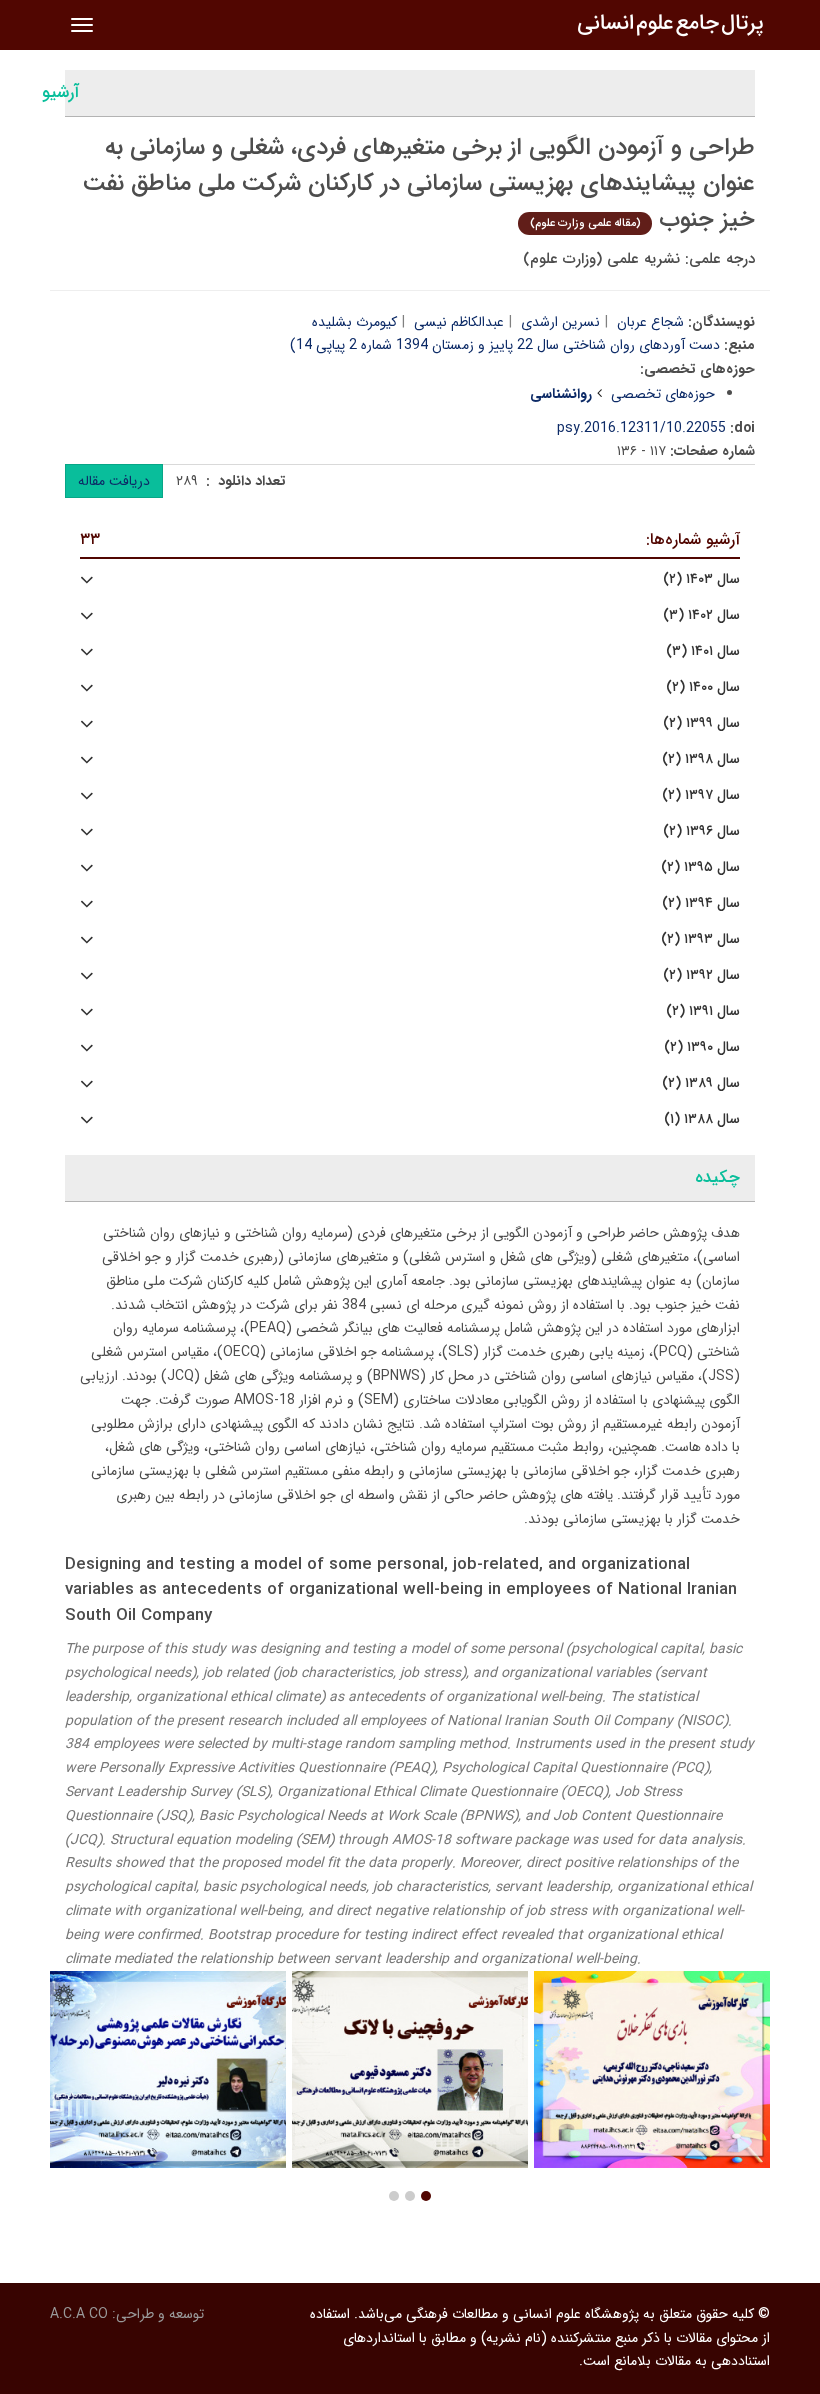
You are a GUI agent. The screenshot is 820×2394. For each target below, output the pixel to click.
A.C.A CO (79, 2314)
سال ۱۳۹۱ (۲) (703, 1011)
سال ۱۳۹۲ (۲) (701, 975)
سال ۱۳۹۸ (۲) (701, 759)
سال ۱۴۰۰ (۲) (703, 687)
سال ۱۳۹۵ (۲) (700, 867)
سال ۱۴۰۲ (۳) (701, 615)
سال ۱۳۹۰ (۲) (702, 1047)
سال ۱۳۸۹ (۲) (701, 1083)
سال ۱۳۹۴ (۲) (701, 903)
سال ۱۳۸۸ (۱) (702, 1119)
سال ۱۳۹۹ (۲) (701, 723)
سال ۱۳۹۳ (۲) (700, 939)
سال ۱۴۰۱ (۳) (703, 651)
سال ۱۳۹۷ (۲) (701, 795)
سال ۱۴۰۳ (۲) (701, 579)
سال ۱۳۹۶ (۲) (701, 831)
